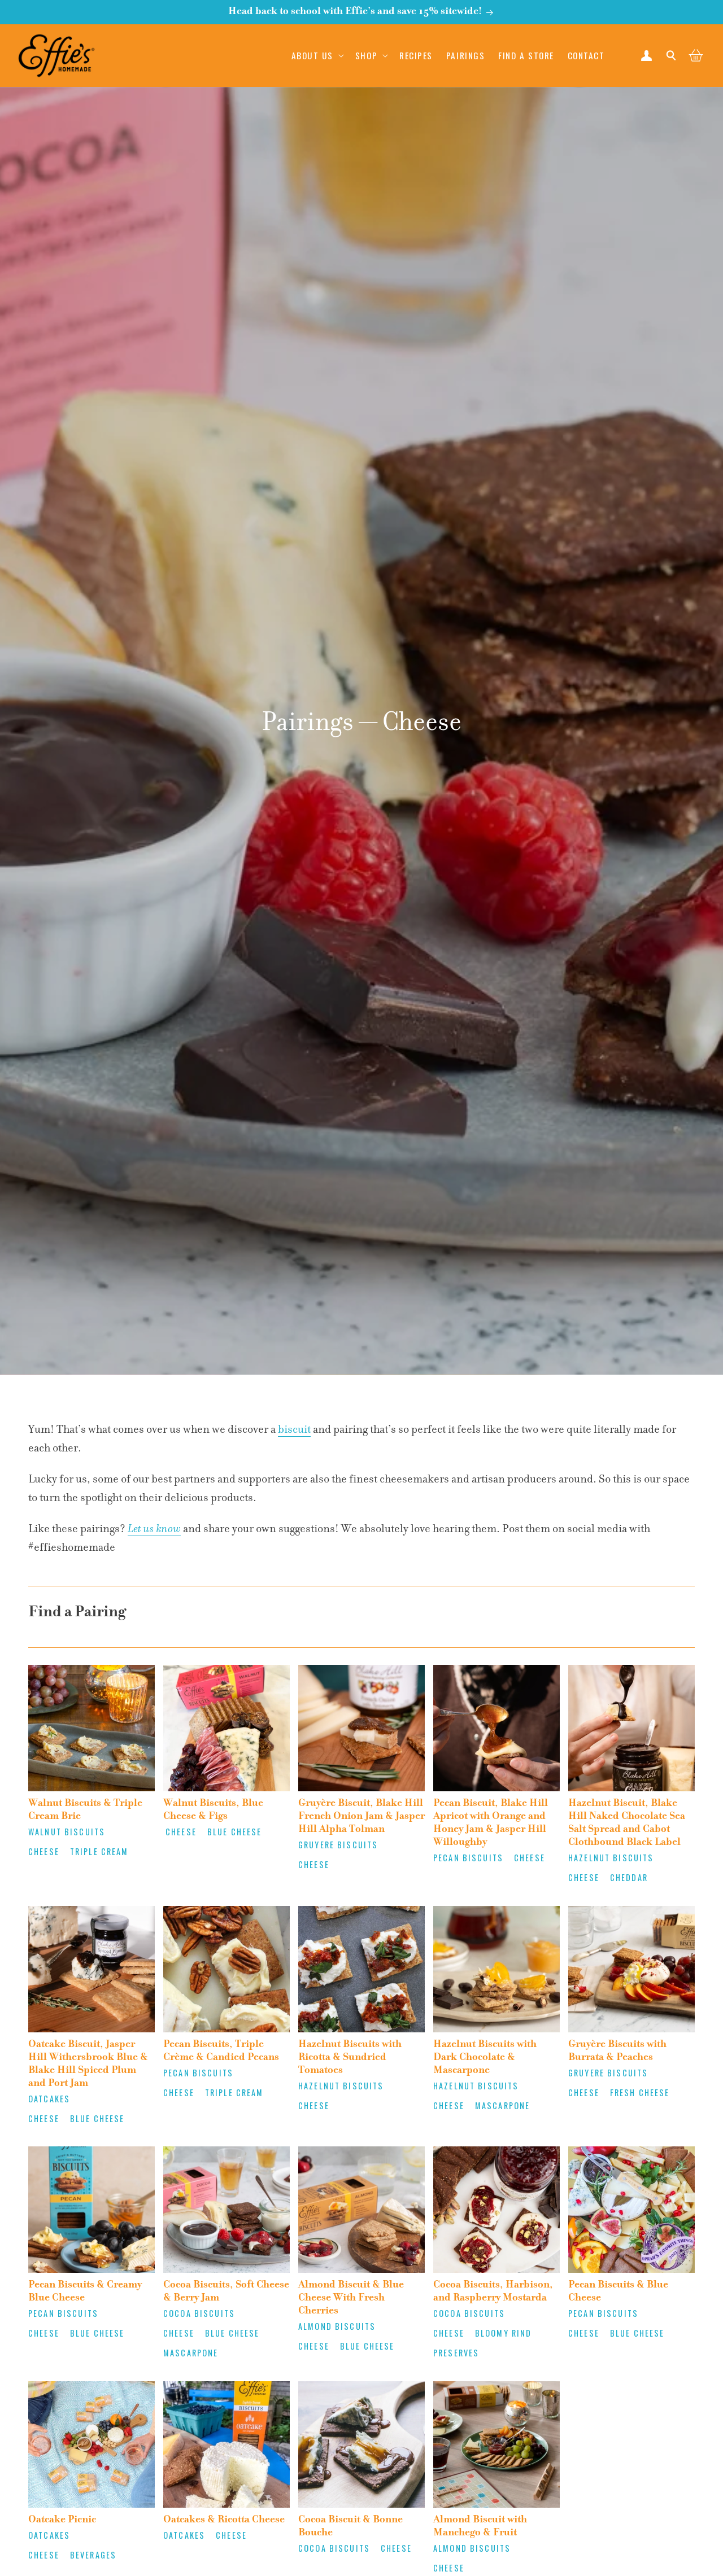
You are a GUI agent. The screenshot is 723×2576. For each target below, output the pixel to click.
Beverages (93, 2555)
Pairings (308, 724)
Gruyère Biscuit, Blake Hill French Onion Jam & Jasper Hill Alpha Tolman (361, 1817)
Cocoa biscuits (199, 2313)
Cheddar (629, 1877)
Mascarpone (502, 2105)
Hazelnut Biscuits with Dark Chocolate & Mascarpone (485, 2058)
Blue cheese (235, 1832)
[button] (317, 55)
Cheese (44, 1851)
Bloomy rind (504, 2333)
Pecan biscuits (468, 1858)
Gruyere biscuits (338, 1845)
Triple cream (99, 1851)
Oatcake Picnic (62, 2520)
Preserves (456, 2353)
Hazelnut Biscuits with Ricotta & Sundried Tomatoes (350, 2058)
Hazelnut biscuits (611, 1858)
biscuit (294, 1430)
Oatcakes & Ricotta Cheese (224, 2520)
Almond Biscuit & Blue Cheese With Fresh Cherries (351, 2298)
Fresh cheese (640, 2092)
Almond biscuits (337, 2326)
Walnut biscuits (67, 1832)
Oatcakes (49, 2099)
